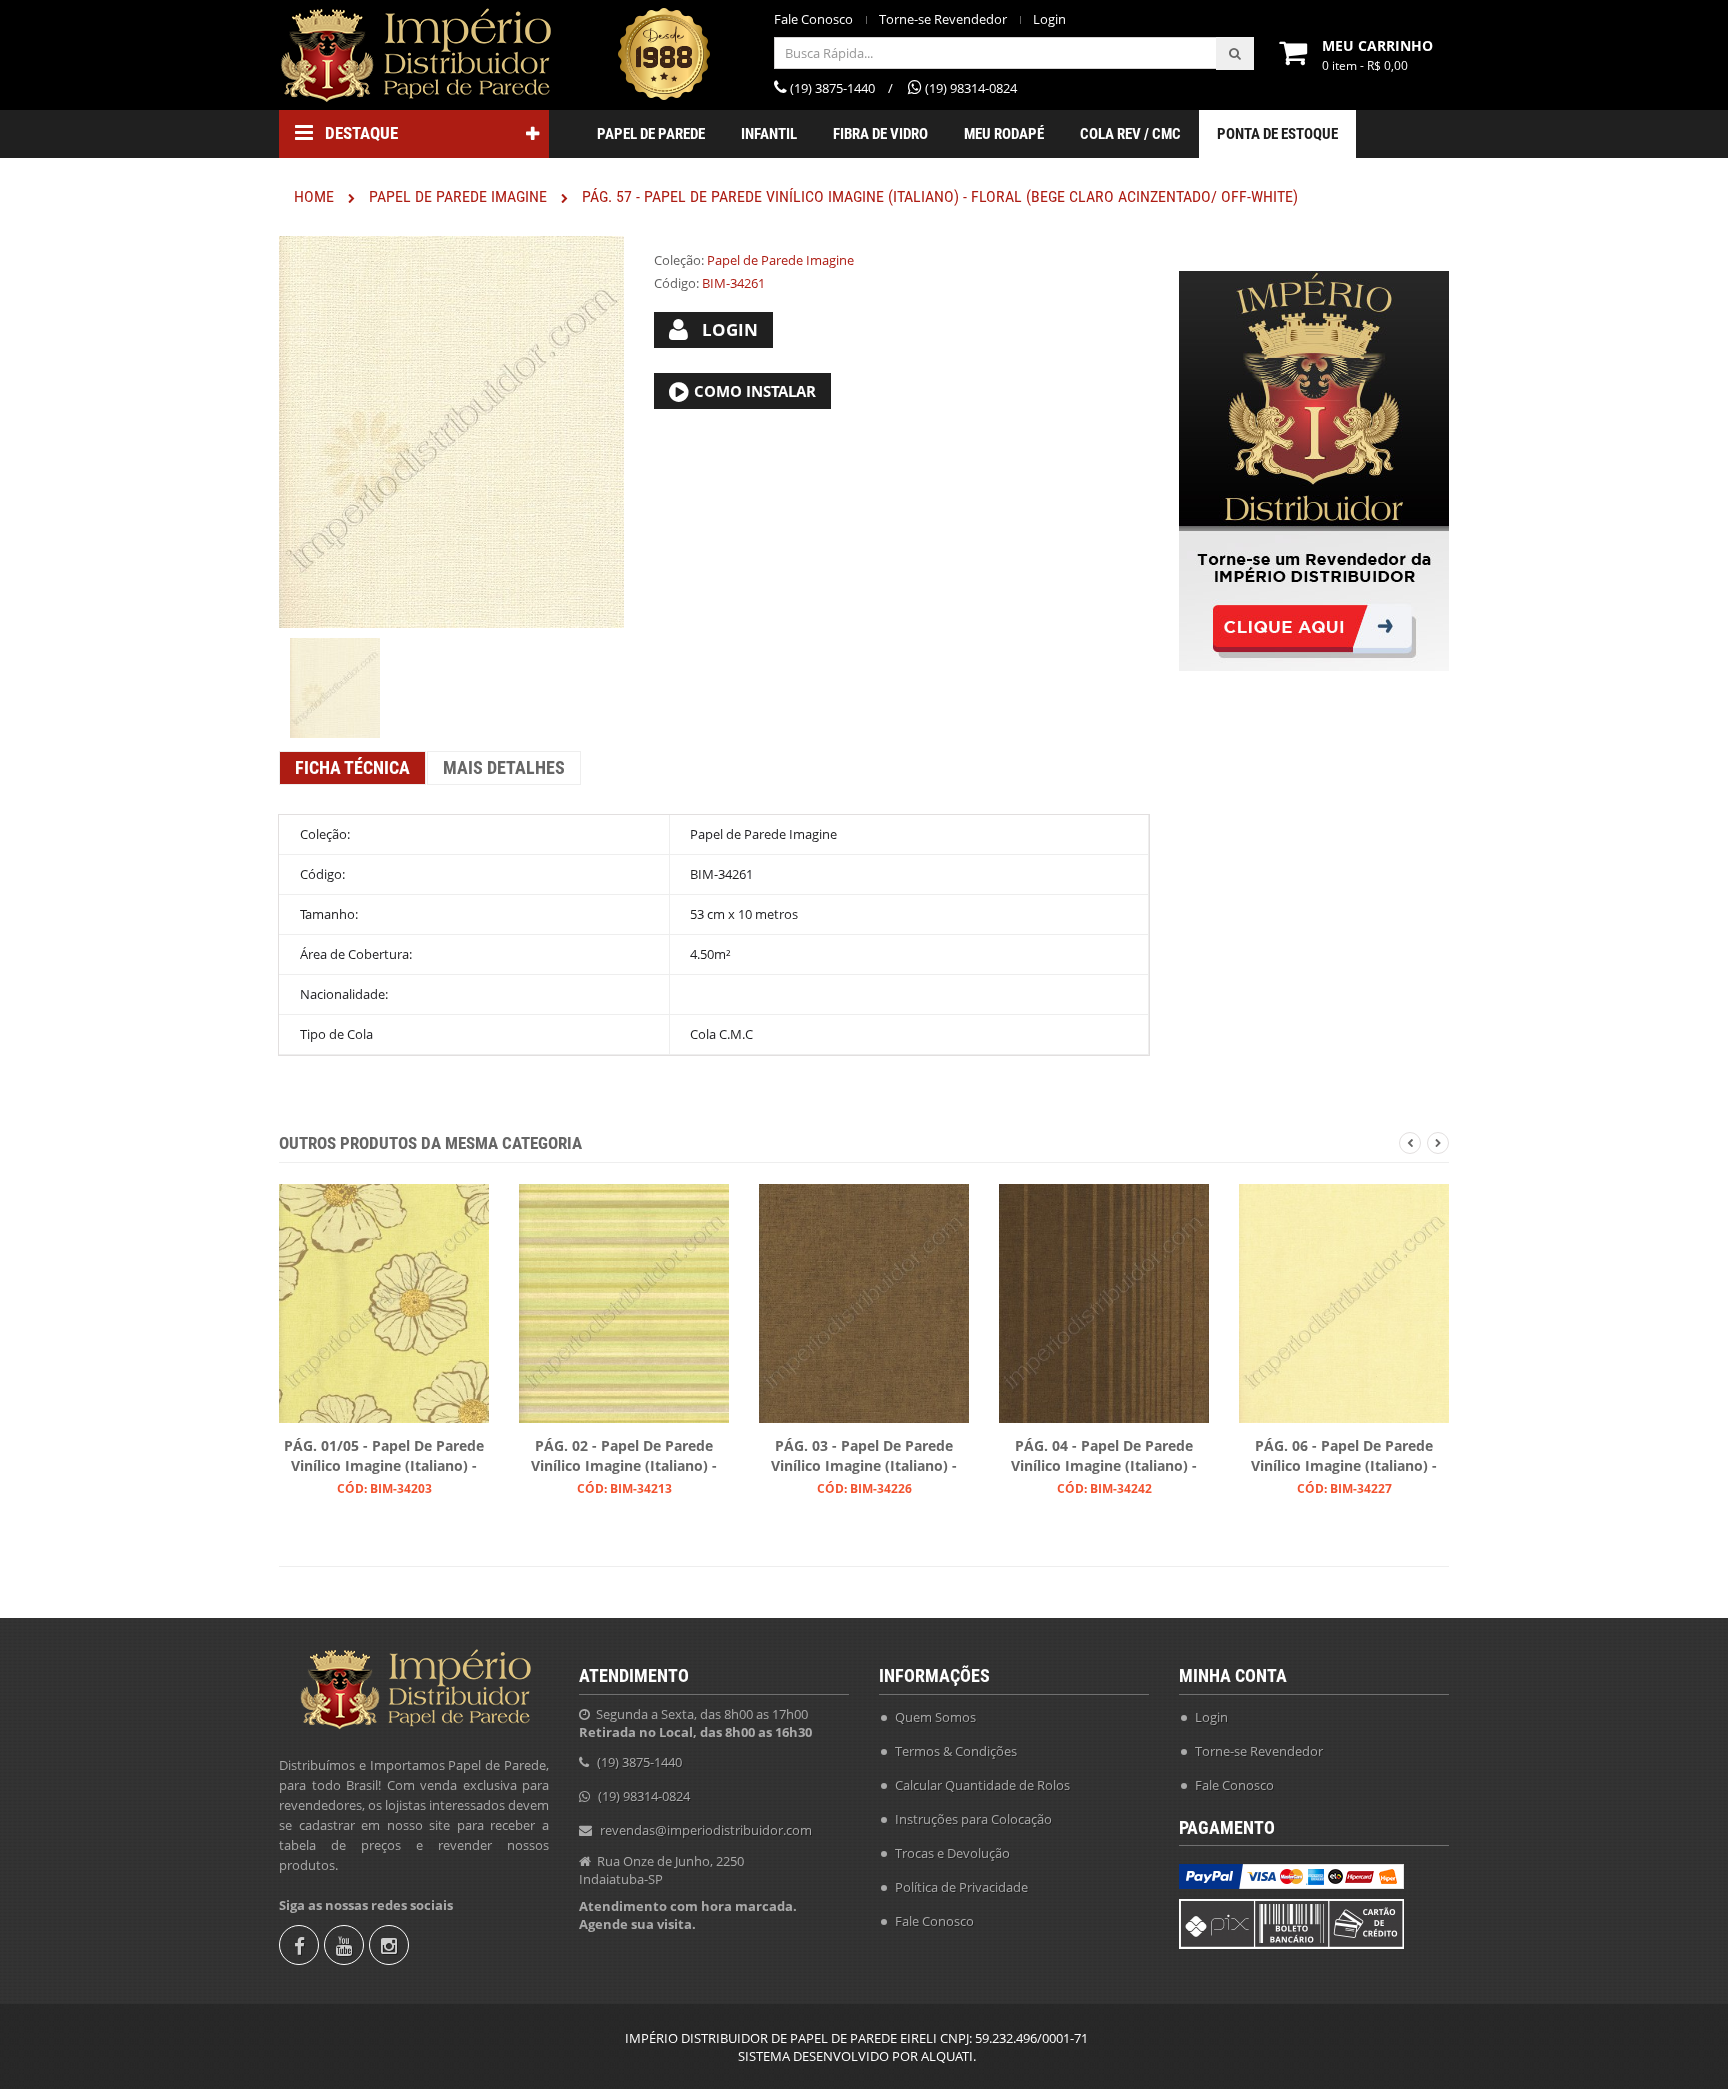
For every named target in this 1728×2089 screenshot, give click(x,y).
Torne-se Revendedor (943, 19)
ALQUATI (947, 2056)
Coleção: (679, 260)
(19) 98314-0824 (644, 1796)
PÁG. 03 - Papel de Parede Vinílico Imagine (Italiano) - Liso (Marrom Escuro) (864, 1457)
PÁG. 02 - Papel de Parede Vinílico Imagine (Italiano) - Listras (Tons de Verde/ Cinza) (624, 1457)
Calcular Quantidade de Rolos (982, 1785)
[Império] (414, 55)
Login (1049, 19)
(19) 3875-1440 (639, 1762)
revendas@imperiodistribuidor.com (706, 1830)
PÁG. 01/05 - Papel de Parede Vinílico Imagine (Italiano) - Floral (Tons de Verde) (384, 1457)
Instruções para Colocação (973, 1819)
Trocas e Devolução (952, 1853)
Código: (676, 283)
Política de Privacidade (961, 1887)
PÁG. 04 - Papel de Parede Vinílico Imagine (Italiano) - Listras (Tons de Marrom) (1104, 1457)
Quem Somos (935, 1717)
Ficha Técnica (352, 767)
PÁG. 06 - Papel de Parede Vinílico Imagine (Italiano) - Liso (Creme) (1344, 1457)
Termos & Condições (956, 1751)
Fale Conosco (813, 19)
